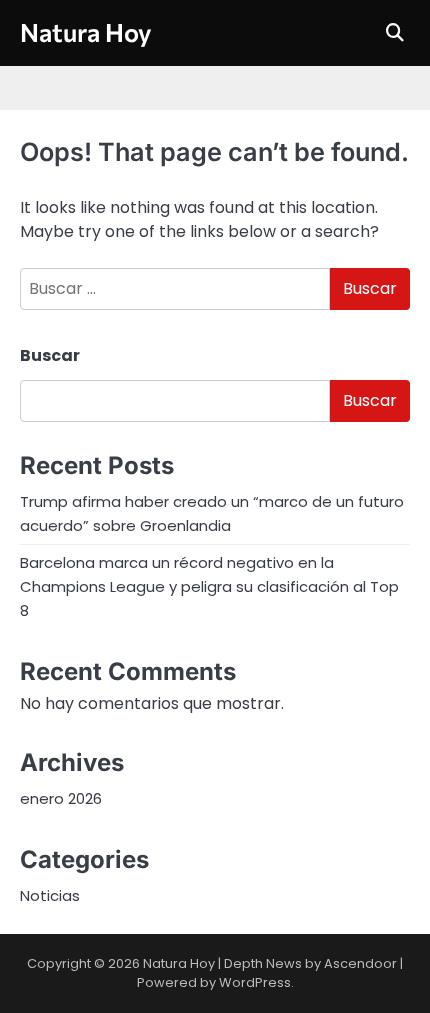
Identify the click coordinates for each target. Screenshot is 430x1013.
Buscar (50, 355)
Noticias (50, 895)
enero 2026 (61, 798)
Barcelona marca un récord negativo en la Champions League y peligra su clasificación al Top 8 (209, 586)
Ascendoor (360, 963)
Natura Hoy (86, 31)
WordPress (255, 982)
